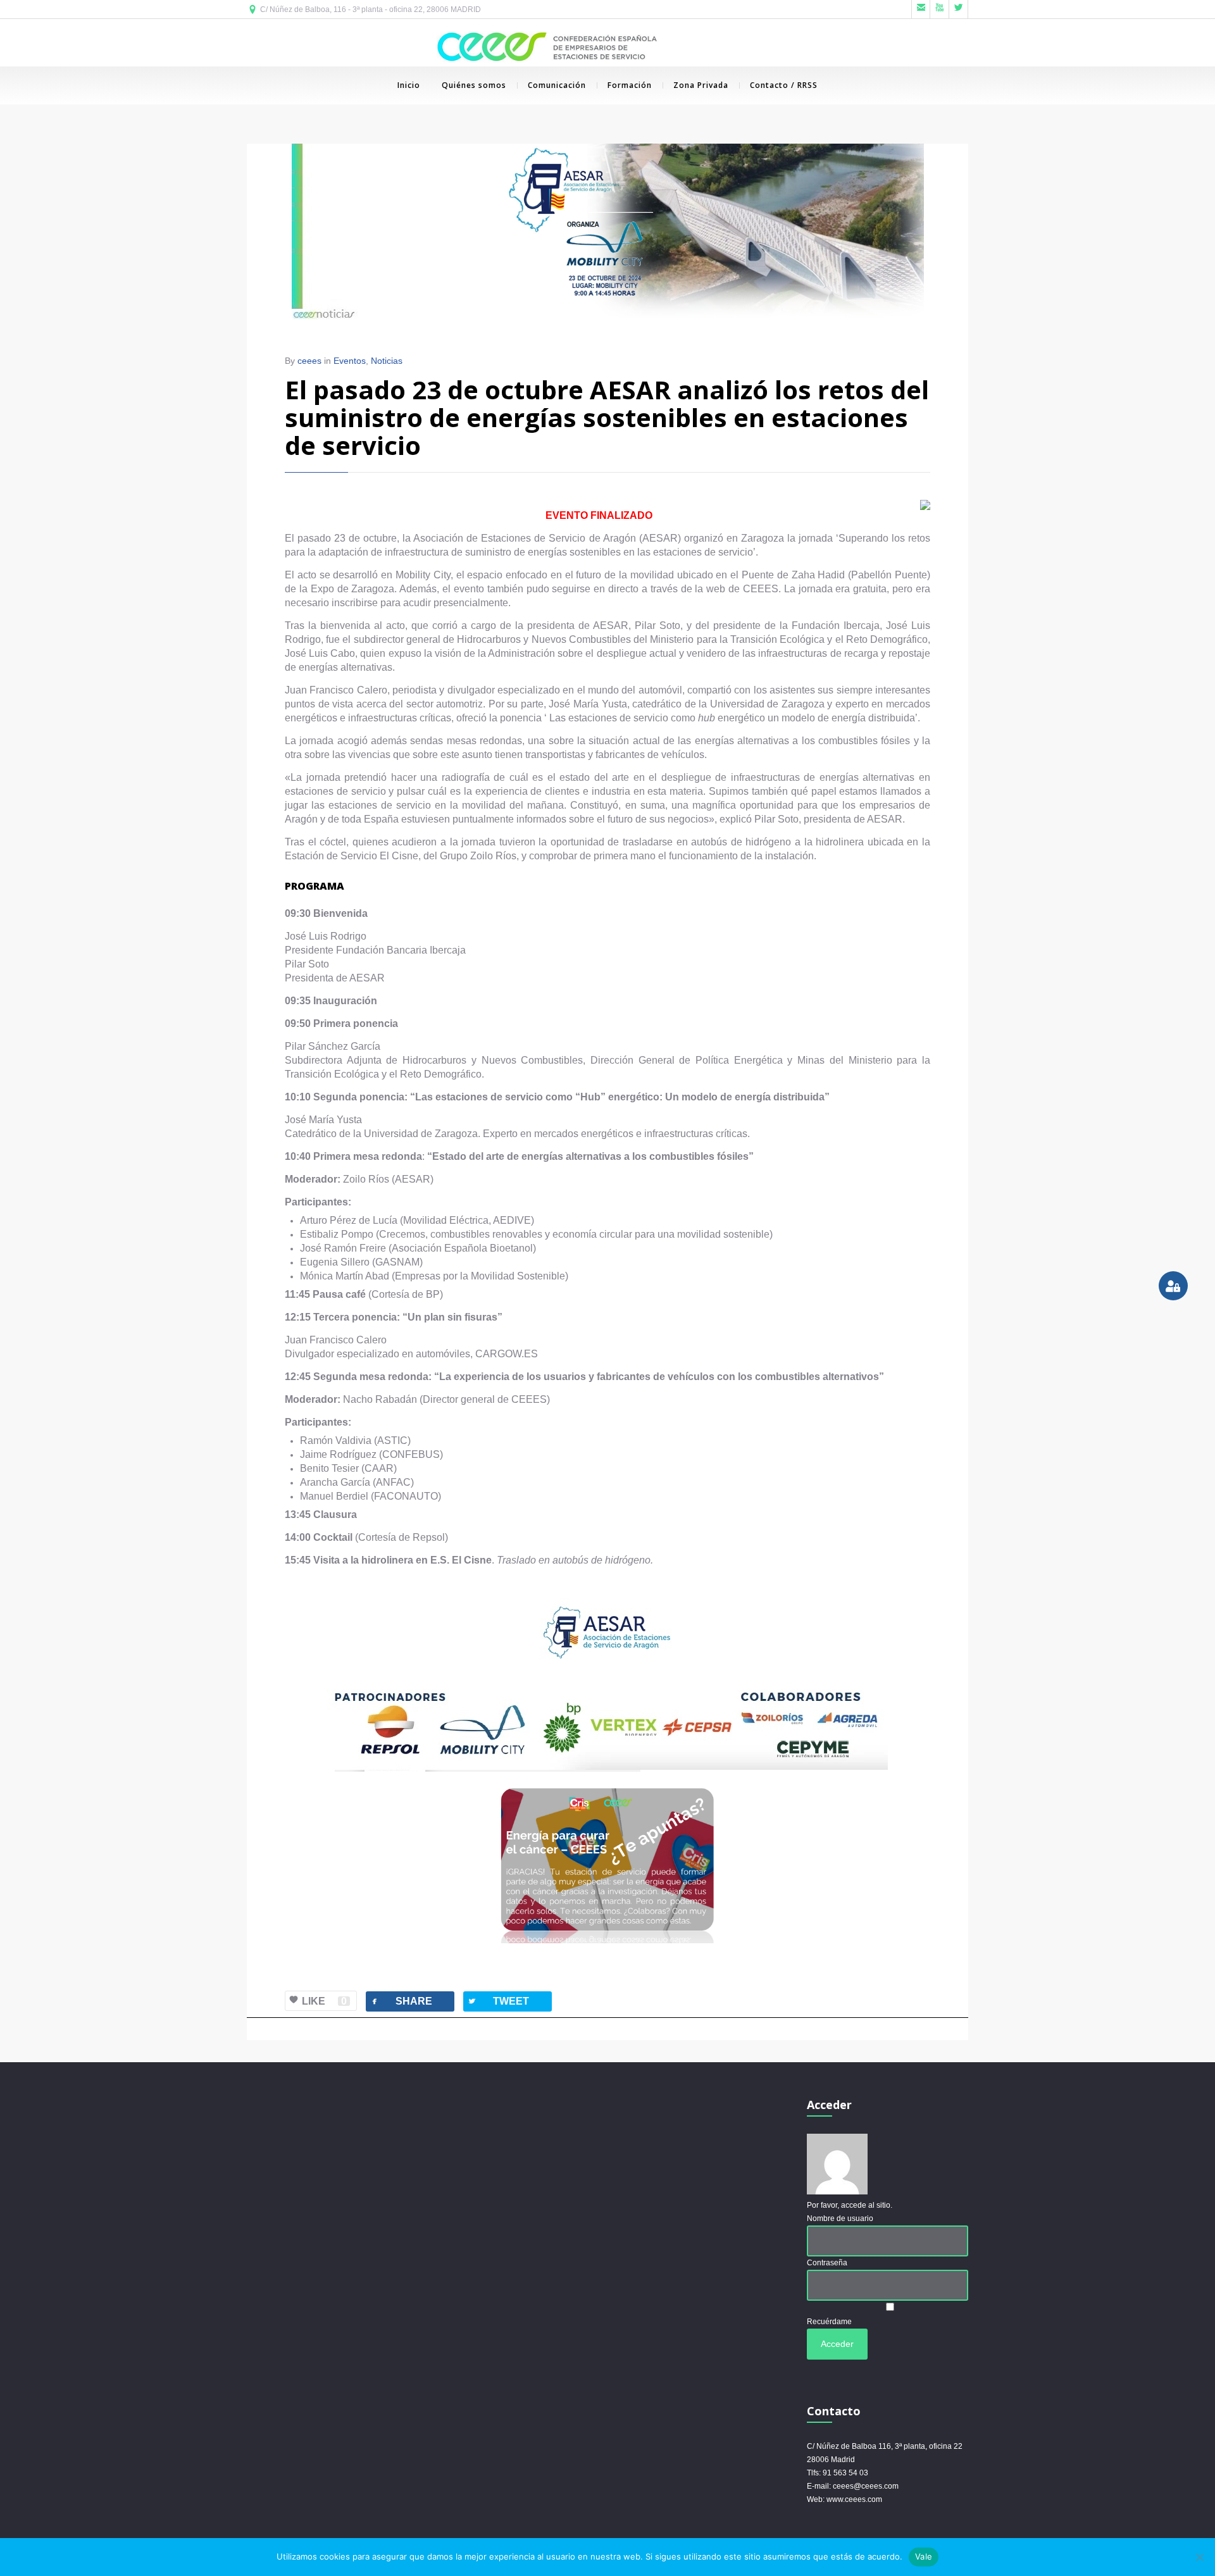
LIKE (324, 2001)
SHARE (401, 2001)
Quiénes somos (474, 85)
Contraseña (827, 2263)
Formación (630, 85)
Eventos (350, 361)
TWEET (498, 2001)
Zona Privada (701, 85)
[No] (1199, 2557)
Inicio (409, 85)
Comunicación (557, 85)
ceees (309, 361)
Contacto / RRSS (784, 85)
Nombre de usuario (840, 2218)
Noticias (387, 361)
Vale (924, 2556)
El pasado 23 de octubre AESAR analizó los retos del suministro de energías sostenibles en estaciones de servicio (607, 417)
